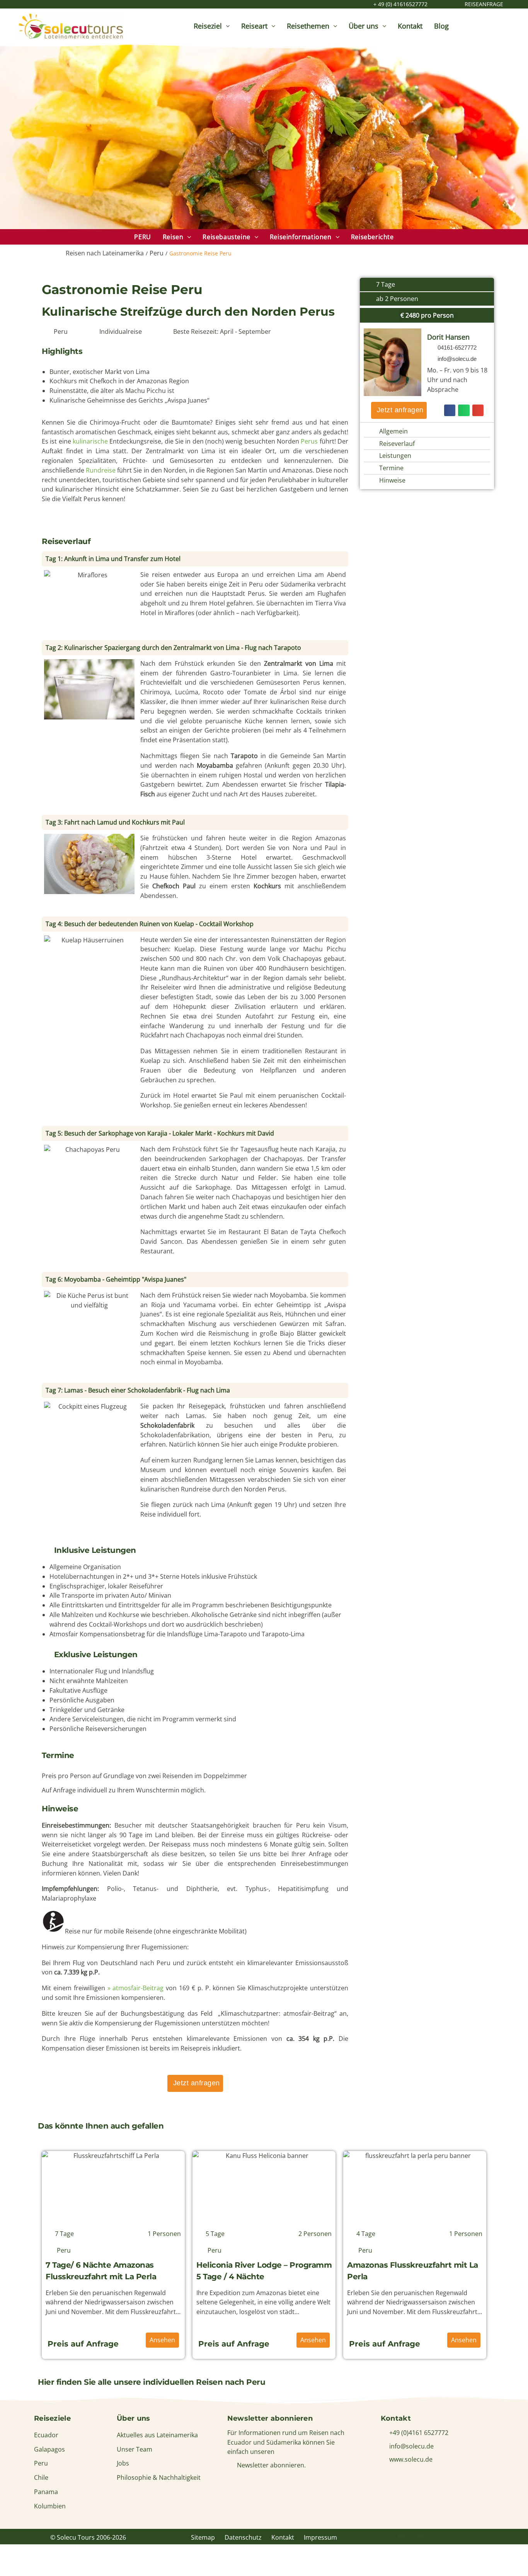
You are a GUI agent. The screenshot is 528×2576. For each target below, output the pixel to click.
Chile (41, 2477)
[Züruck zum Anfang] (514, 2560)
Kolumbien (50, 2506)
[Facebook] (401, 2536)
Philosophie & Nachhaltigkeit (159, 2477)
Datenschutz (243, 2537)
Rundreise (101, 470)
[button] (195, 559)
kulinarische (91, 441)
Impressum (320, 2537)
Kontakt (283, 2537)
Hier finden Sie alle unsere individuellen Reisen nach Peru (152, 2382)
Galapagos (49, 2449)
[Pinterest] (421, 2536)
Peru (157, 253)
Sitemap (203, 2537)
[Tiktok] (479, 2536)
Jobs (123, 2463)
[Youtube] (459, 2536)
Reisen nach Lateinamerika (105, 253)
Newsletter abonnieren (270, 2418)
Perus (309, 441)
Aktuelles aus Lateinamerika (157, 2435)
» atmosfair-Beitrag (136, 1988)
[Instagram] (440, 2536)
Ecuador (46, 2435)
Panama (46, 2492)
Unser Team (135, 2449)
